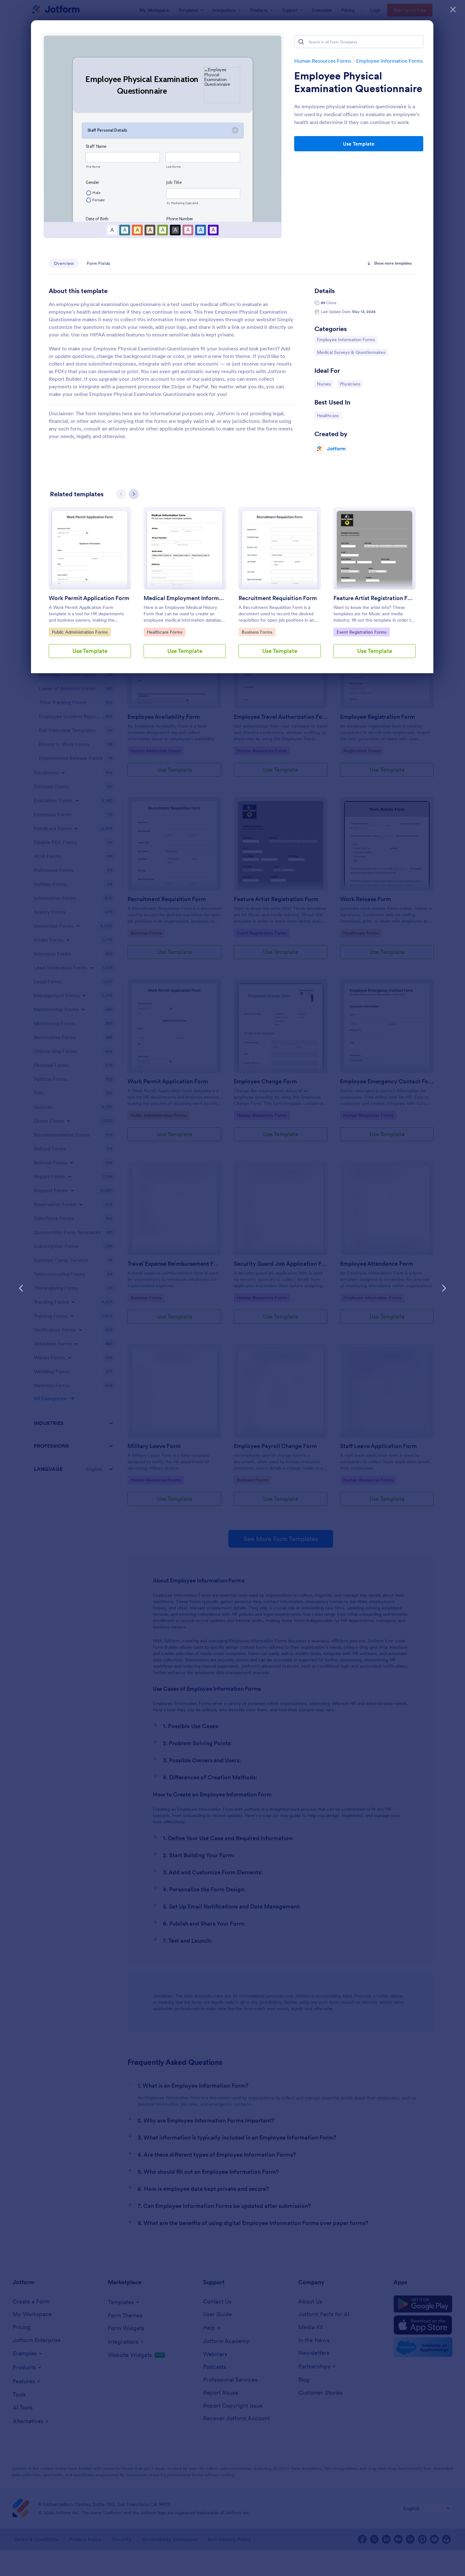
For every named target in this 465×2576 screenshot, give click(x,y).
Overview (64, 263)
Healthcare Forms (164, 632)
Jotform (336, 448)
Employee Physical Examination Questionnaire (358, 82)
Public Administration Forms (80, 632)
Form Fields (99, 263)
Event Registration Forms (361, 632)
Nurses (325, 384)
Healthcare (329, 415)
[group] (90, 588)
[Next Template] (444, 1288)
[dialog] (232, 1288)
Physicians (351, 384)
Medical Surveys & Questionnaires (351, 352)
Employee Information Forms (390, 61)
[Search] (301, 42)
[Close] (453, 9)
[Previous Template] (21, 1288)
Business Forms (258, 632)
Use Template (359, 144)
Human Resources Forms (323, 61)
